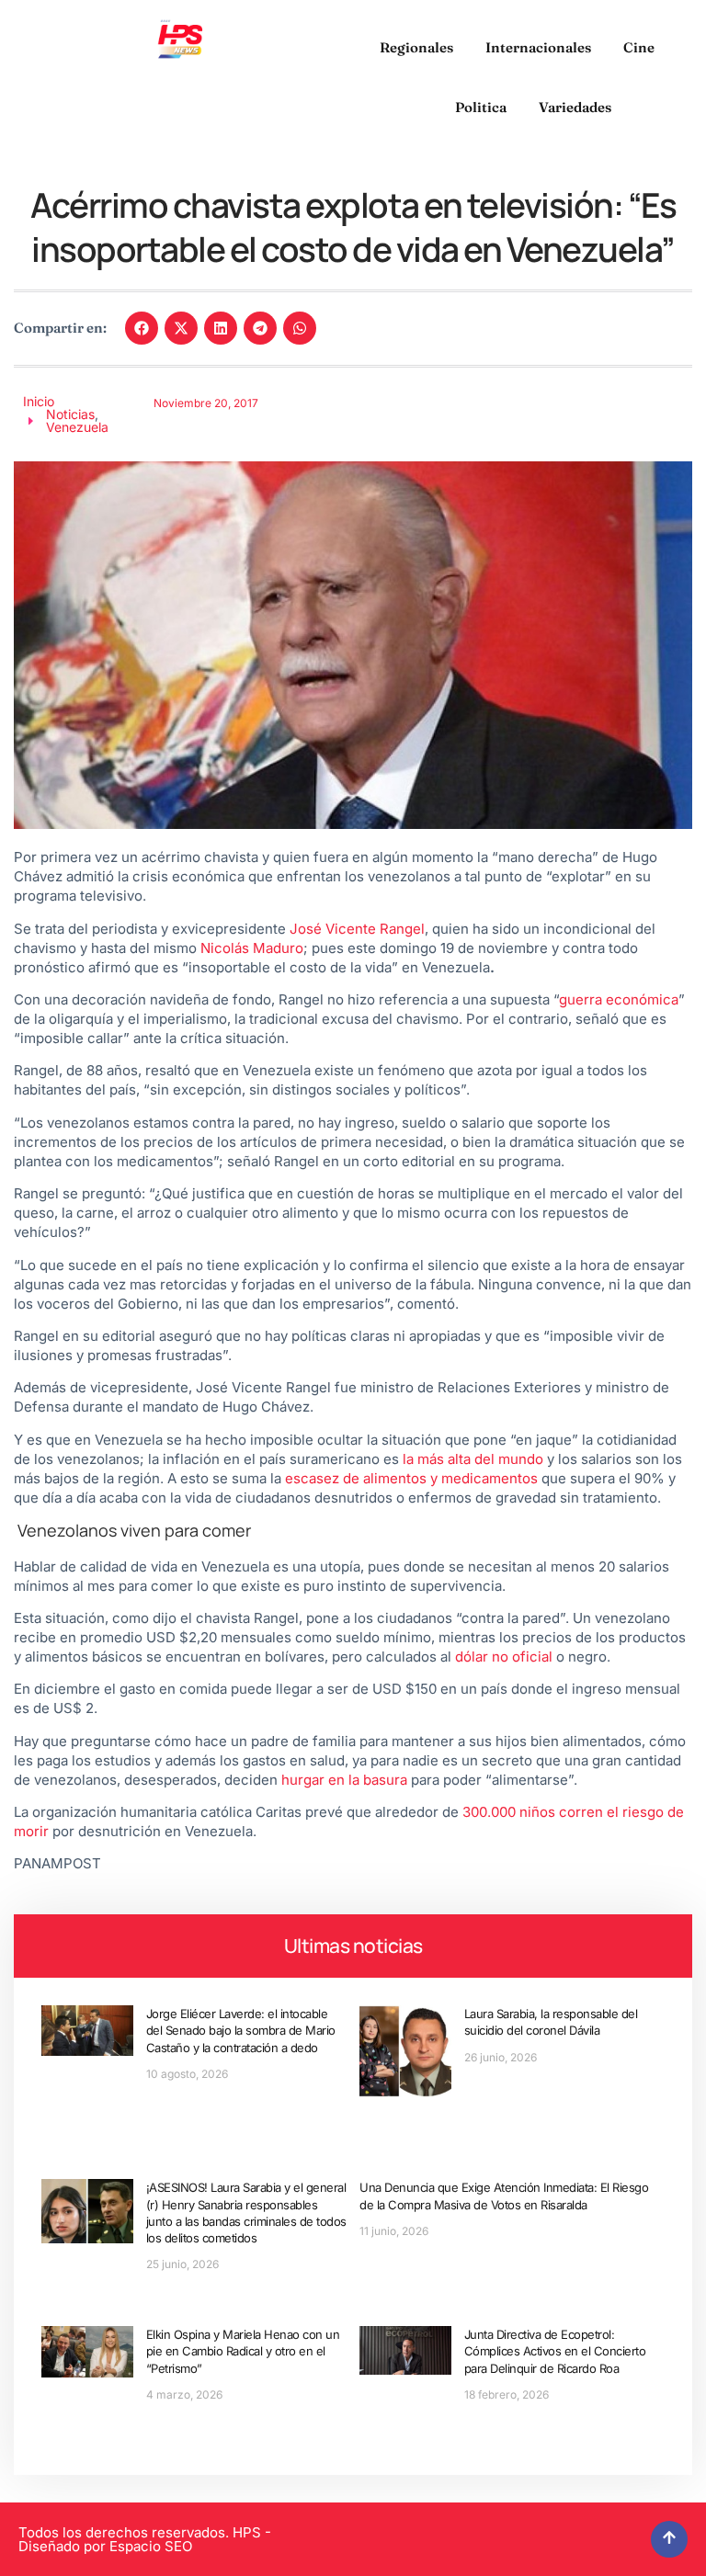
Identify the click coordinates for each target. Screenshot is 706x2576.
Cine (639, 47)
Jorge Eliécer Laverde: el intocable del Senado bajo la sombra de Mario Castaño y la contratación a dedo (241, 2030)
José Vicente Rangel (357, 929)
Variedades (575, 107)
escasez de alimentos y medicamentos (411, 1478)
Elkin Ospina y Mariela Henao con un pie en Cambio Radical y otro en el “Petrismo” (243, 2351)
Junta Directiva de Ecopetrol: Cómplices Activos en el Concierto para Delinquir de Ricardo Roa (555, 2351)
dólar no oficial (504, 1657)
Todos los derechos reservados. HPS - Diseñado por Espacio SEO (145, 2539)
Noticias (70, 414)
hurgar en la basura (344, 1780)
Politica (481, 107)
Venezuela (77, 427)
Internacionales (538, 47)
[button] (142, 328)
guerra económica (619, 999)
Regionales (416, 47)
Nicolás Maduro (252, 948)
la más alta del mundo (473, 1459)
